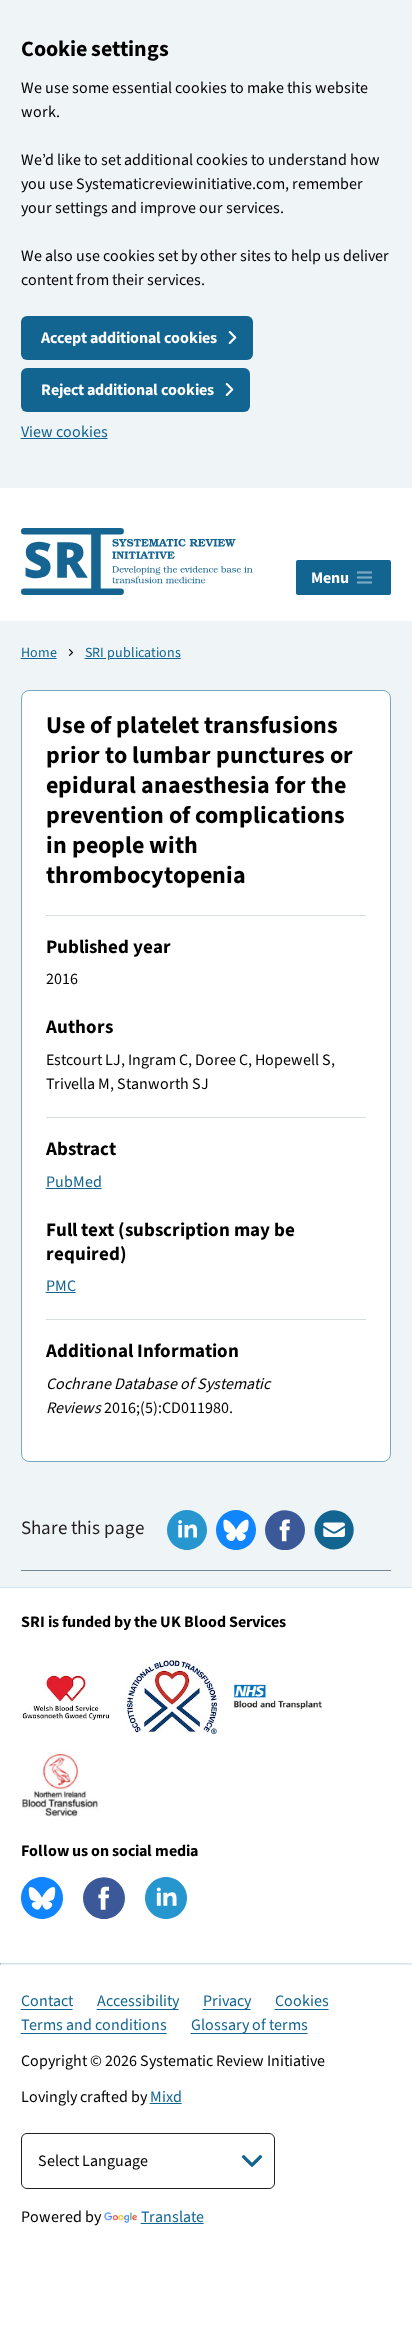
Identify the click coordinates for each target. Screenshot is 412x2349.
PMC (61, 1286)
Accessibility (138, 2001)
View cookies (64, 432)
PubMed (74, 1182)
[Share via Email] (334, 1530)
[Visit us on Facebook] (104, 1898)
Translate (172, 2217)
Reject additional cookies (127, 390)
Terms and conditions (94, 2025)
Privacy (227, 2001)
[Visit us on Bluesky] (42, 1898)
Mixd (166, 2097)
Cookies (302, 2001)
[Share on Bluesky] (236, 1530)
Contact (47, 2001)
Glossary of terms (249, 2025)
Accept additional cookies (129, 338)
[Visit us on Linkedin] (166, 1898)
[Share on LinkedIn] (187, 1530)
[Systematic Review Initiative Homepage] (137, 561)
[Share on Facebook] (285, 1530)
